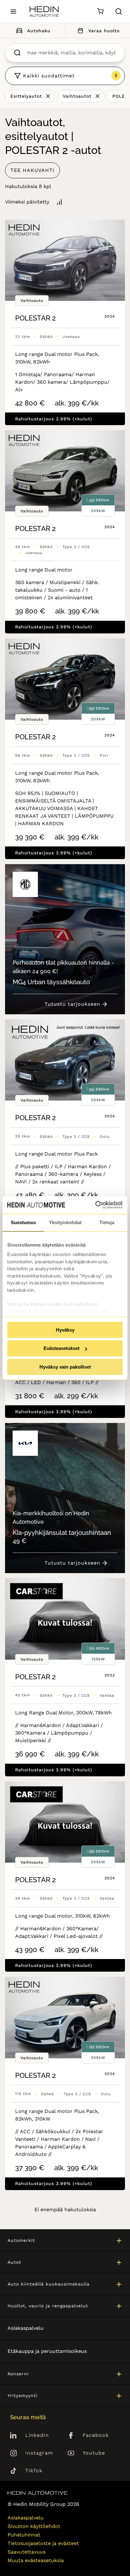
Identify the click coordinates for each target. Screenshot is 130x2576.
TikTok (34, 2471)
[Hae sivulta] (119, 11)
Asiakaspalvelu (26, 2328)
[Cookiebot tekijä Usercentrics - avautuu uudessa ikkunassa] (95, 1205)
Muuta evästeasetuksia (36, 2560)
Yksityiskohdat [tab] (65, 1222)
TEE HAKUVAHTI (32, 170)
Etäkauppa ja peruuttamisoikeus (47, 2351)
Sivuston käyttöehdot (34, 2526)
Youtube (94, 2453)
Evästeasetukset (62, 1348)
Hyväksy (65, 1330)
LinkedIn (37, 2435)
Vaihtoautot (77, 96)
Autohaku (39, 31)
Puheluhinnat (24, 2535)
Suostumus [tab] (23, 1222)
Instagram (39, 2453)
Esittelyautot (26, 96)
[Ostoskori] (100, 12)
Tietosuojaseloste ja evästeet (43, 2543)
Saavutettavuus (27, 2552)
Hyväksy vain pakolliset (65, 1367)
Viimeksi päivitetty (27, 202)
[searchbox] (71, 53)
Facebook (96, 2435)
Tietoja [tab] (107, 1222)
